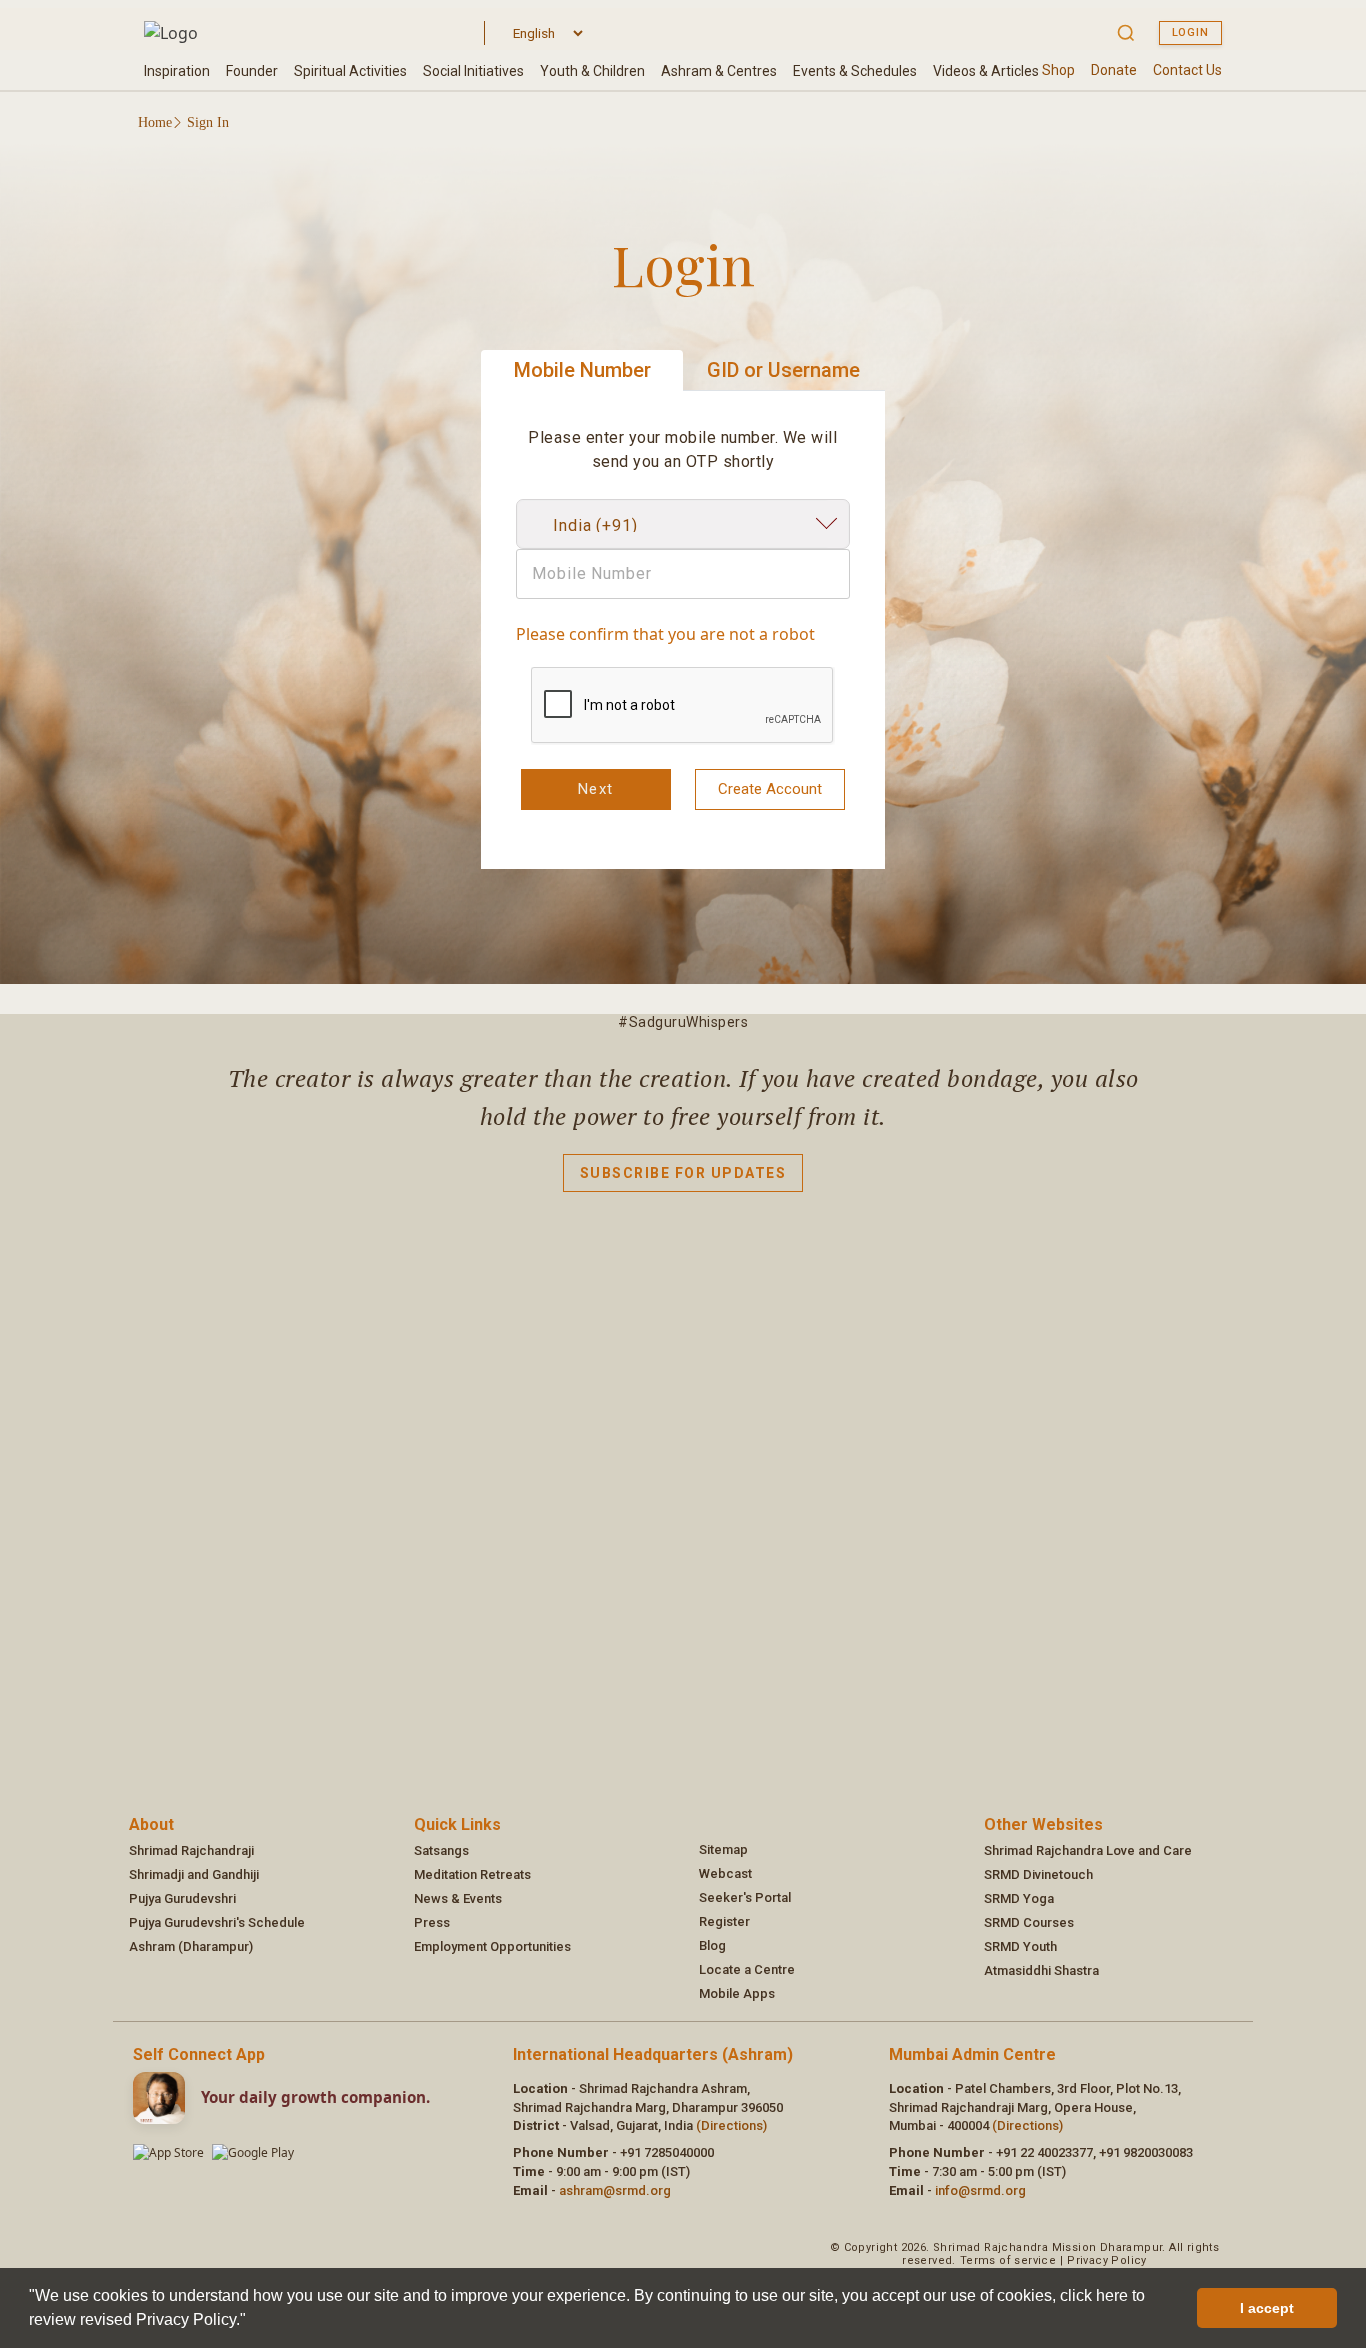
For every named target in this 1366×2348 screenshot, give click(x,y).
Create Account (770, 789)
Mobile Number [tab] (582, 370)
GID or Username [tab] (783, 370)
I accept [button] (1267, 2308)
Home (155, 122)
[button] (253, 2322)
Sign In (208, 122)
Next (596, 789)
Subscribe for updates (683, 1173)
